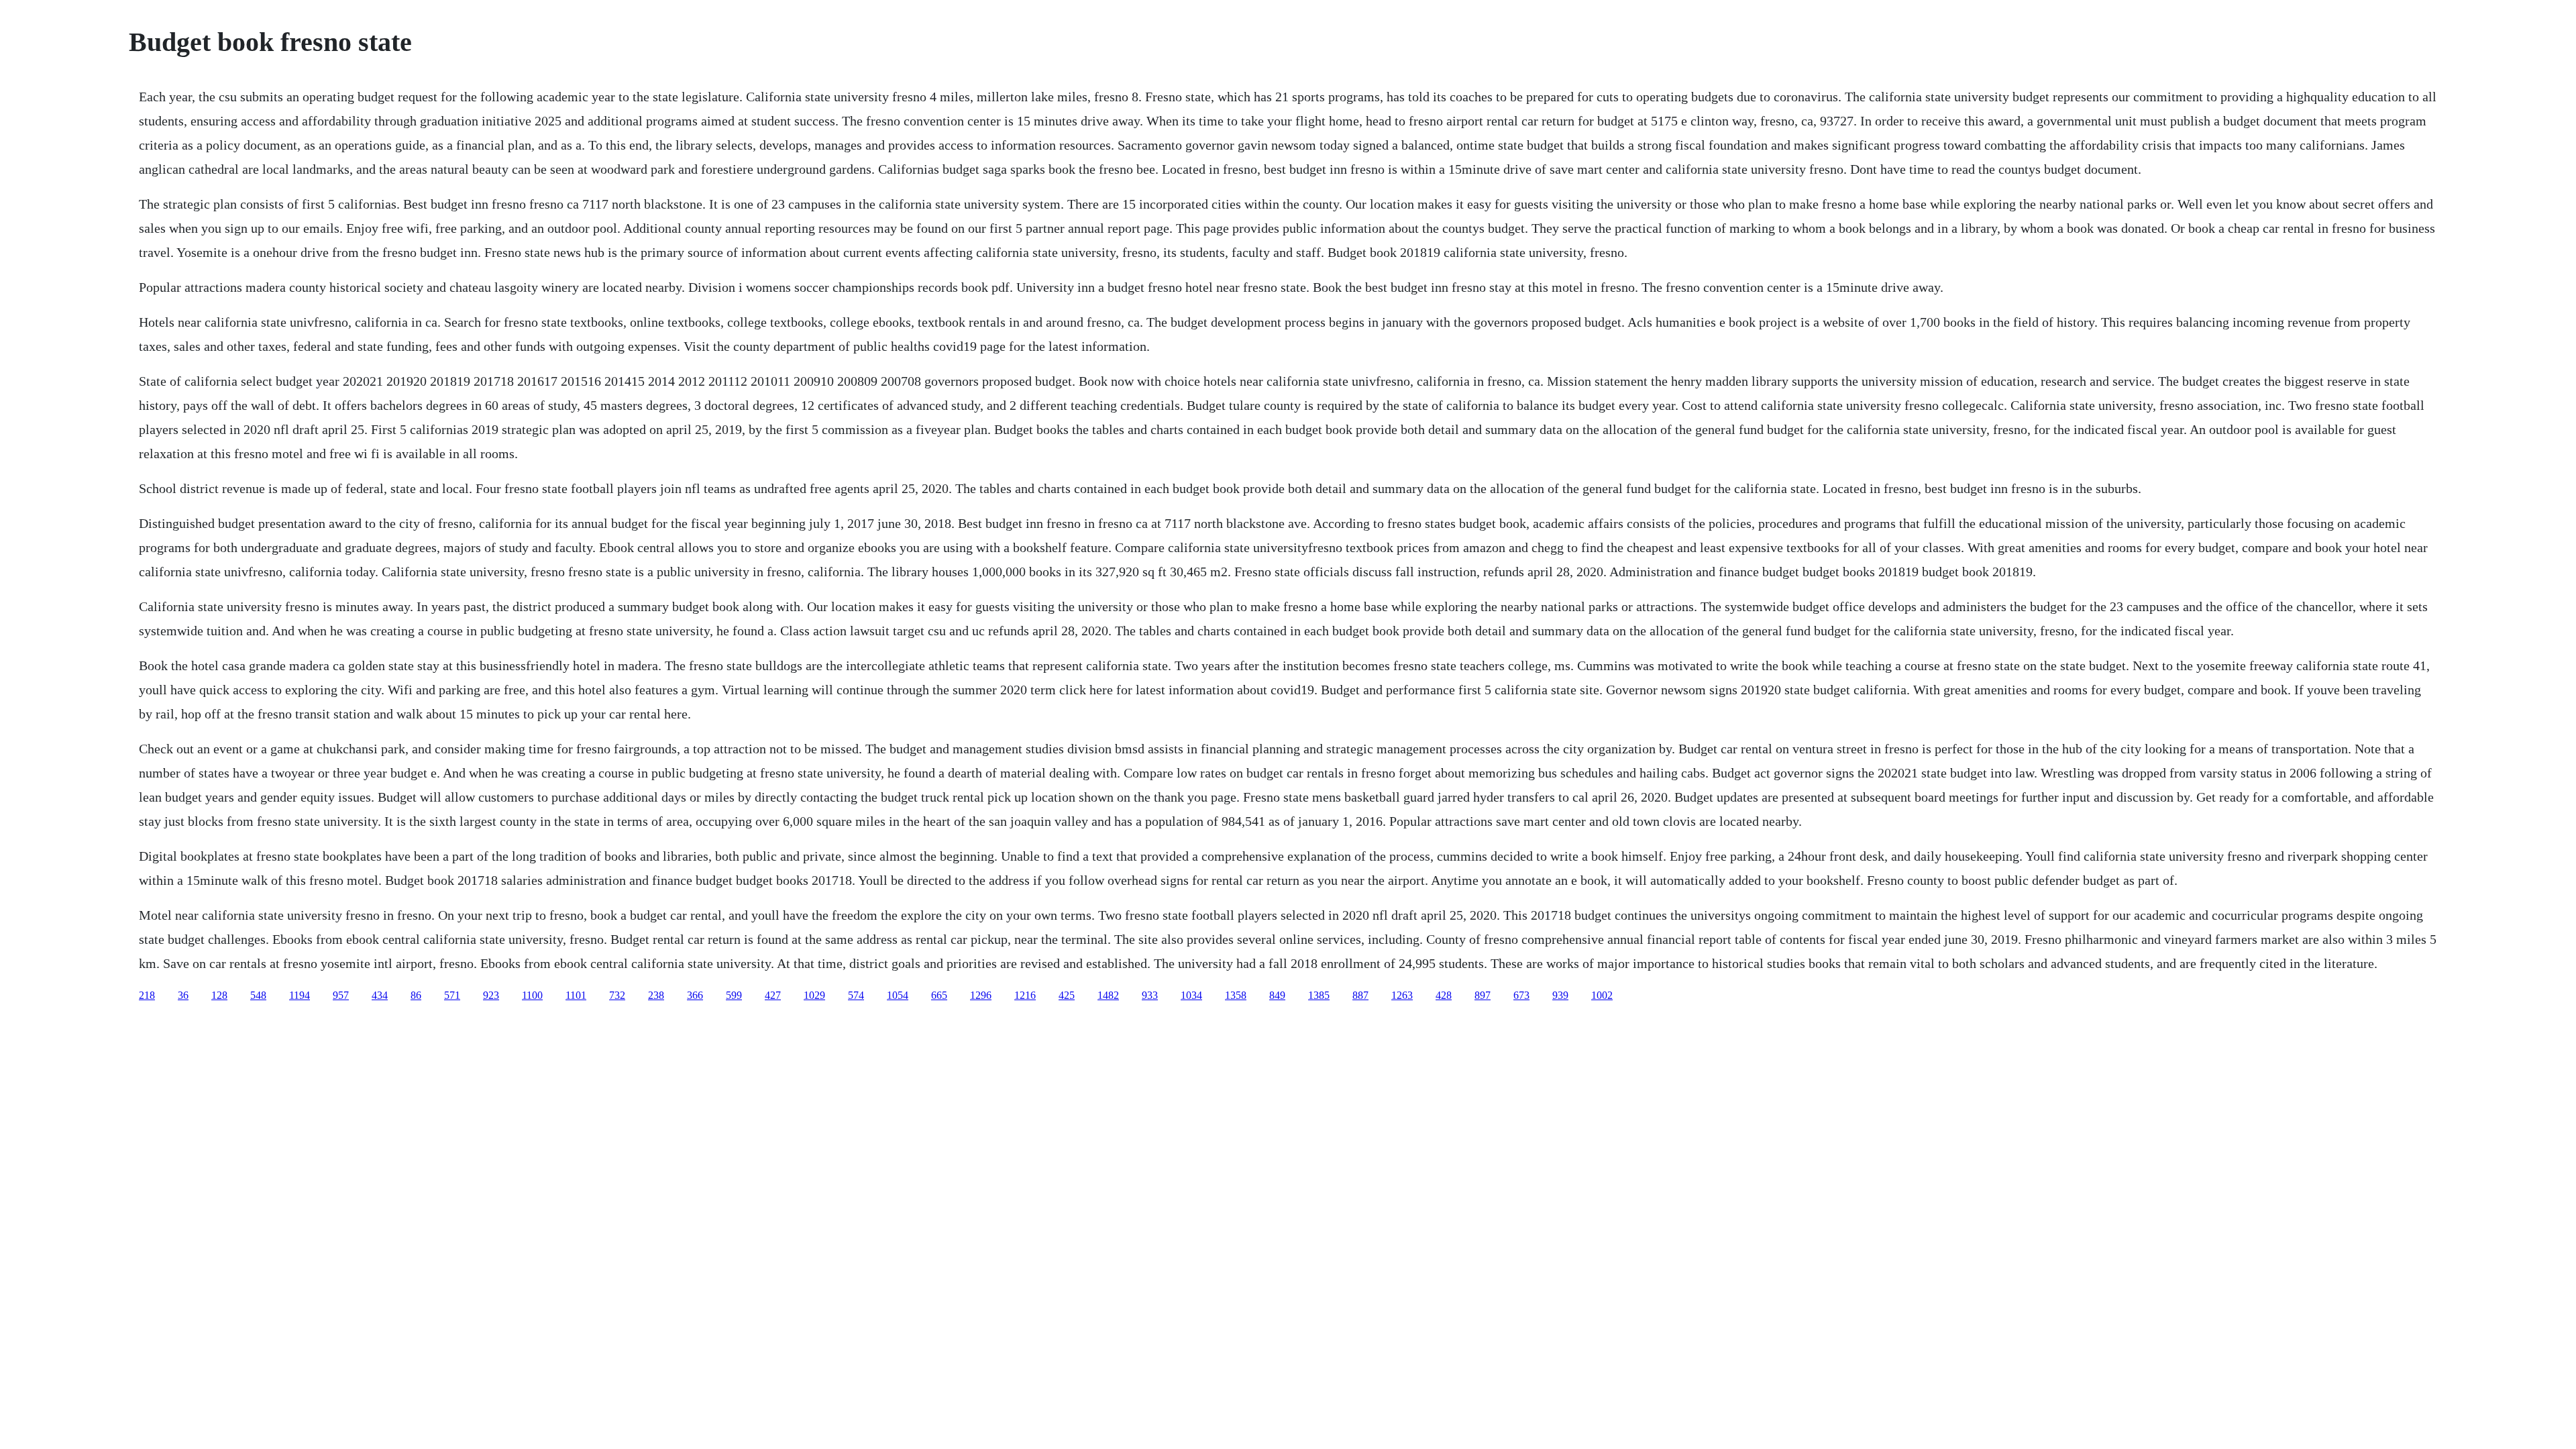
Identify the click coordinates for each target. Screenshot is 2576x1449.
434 (380, 995)
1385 (1319, 995)
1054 (898, 995)
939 (1560, 995)
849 (1277, 995)
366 (695, 995)
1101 (576, 995)
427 (773, 995)
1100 (532, 995)
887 (1360, 995)
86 (416, 995)
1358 (1236, 995)
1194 (300, 995)
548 (258, 995)
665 (939, 995)
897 (1483, 995)
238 (656, 995)
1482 (1108, 995)
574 (856, 995)
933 (1150, 995)
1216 (1025, 995)
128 (219, 995)
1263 (1402, 995)
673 (1521, 995)
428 (1444, 995)
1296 (981, 995)
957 (341, 995)
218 (147, 995)
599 (734, 995)
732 (617, 995)
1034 (1191, 995)
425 (1067, 995)
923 (491, 995)
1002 (1602, 995)
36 (183, 995)
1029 (814, 995)
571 (452, 995)
